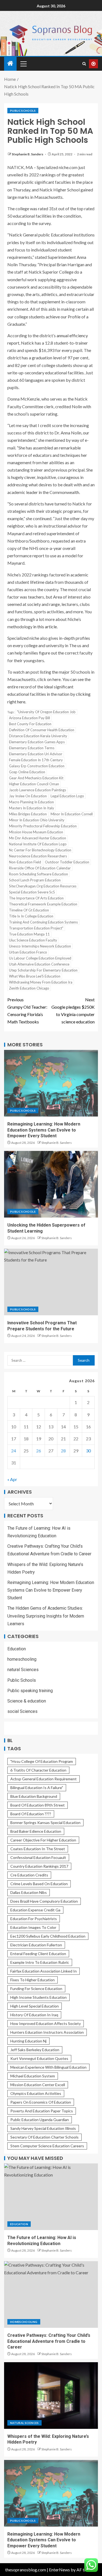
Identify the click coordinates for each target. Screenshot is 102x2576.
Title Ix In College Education (31, 916)
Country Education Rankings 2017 (39, 1866)
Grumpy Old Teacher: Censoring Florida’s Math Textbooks (27, 1011)
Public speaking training (30, 1691)
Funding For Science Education (36, 1989)
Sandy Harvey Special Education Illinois (43, 2128)
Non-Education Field (25, 862)
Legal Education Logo (67, 796)
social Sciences (22, 1711)
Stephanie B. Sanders (28, 154)
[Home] (10, 63)
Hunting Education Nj (28, 2041)
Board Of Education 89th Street (38, 1805)
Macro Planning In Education (31, 802)
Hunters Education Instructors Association (47, 2032)
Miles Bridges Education (28, 814)
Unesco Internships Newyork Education (40, 946)
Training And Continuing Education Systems (43, 922)
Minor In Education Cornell (72, 814)
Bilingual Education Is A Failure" (37, 1788)
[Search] (84, 64)
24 (14, 1451)
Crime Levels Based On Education (39, 1884)
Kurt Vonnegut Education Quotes (39, 2058)
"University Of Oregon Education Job (46, 712)
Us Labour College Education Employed (40, 958)
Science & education (27, 1701)
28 (63, 1451)
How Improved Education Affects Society (46, 2023)
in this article (45, 627)
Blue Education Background (34, 1796)
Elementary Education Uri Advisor (36, 754)
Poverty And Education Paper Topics (42, 2111)
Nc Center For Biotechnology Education (40, 850)
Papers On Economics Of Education (41, 2102)
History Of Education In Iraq (34, 2015)
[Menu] (23, 64)
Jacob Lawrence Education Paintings (38, 790)
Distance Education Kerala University (38, 736)
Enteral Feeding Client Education (38, 1954)
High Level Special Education (35, 2006)
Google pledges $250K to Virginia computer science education (73, 1011)
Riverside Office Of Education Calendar (40, 868)
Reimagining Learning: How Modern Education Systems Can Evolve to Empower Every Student (44, 1130)
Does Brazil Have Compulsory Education (44, 1901)
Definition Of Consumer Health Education (42, 730)
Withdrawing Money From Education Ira (41, 982)
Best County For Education (30, 724)
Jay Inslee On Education (28, 796)
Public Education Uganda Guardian (40, 2120)
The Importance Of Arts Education (36, 898)
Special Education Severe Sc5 (32, 892)
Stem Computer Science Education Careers (47, 2146)
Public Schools (23, 111)
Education (17, 1649)
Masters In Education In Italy (32, 808)
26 (39, 1451)
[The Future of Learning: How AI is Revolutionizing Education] (51, 2197)
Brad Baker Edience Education (36, 1831)
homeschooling (22, 1659)
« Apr (12, 1479)
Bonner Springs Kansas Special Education (45, 1823)
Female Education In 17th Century (36, 760)
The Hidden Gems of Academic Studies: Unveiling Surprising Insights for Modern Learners (46, 1616)
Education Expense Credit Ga (35, 1910)
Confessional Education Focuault (38, 1857)
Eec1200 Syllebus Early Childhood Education (48, 1936)
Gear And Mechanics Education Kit (36, 778)
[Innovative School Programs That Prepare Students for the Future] (51, 1282)
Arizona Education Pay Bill (30, 718)
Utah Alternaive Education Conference (39, 964)
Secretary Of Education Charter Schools (44, 2137)
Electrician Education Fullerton (36, 1945)
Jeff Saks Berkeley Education (35, 2050)
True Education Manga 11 (29, 934)
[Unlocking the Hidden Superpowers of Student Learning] (51, 1184)
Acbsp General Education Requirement (44, 1779)
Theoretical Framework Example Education (43, 904)
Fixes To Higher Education (33, 1980)
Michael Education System (33, 2076)
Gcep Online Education (27, 772)
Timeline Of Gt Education (29, 910)
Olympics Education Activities (36, 2093)
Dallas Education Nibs (29, 1892)
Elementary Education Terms (32, 748)
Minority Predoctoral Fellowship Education (43, 826)
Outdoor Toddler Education (67, 862)
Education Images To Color (33, 1927)
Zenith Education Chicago (29, 988)
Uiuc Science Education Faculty (33, 940)
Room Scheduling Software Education (38, 874)
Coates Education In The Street (38, 1849)
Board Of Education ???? (31, 1814)
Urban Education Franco (28, 952)
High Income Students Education (38, 1997)
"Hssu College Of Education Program (42, 1761)
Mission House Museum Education (36, 832)
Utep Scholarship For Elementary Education (43, 970)
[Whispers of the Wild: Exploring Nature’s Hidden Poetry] (51, 2396)
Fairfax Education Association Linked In (44, 1971)
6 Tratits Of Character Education (38, 1770)
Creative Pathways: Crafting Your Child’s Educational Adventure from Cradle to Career (49, 2341)
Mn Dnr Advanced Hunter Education (38, 838)
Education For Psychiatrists (34, 1919)
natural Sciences (23, 1670)
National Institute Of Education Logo (38, 844)
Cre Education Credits (29, 1875)
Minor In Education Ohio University (37, 820)
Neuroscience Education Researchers (38, 856)
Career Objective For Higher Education (43, 1840)
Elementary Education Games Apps (37, 742)
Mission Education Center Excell (38, 2085)
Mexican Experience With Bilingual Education (48, 2067)
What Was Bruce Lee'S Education (35, 976)
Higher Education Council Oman (34, 784)
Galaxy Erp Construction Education (37, 766)
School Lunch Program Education (35, 880)
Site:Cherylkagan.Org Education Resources (43, 886)
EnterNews (59, 2570)
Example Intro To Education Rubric (40, 1962)
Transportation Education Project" (36, 928)
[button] (23, 64)
